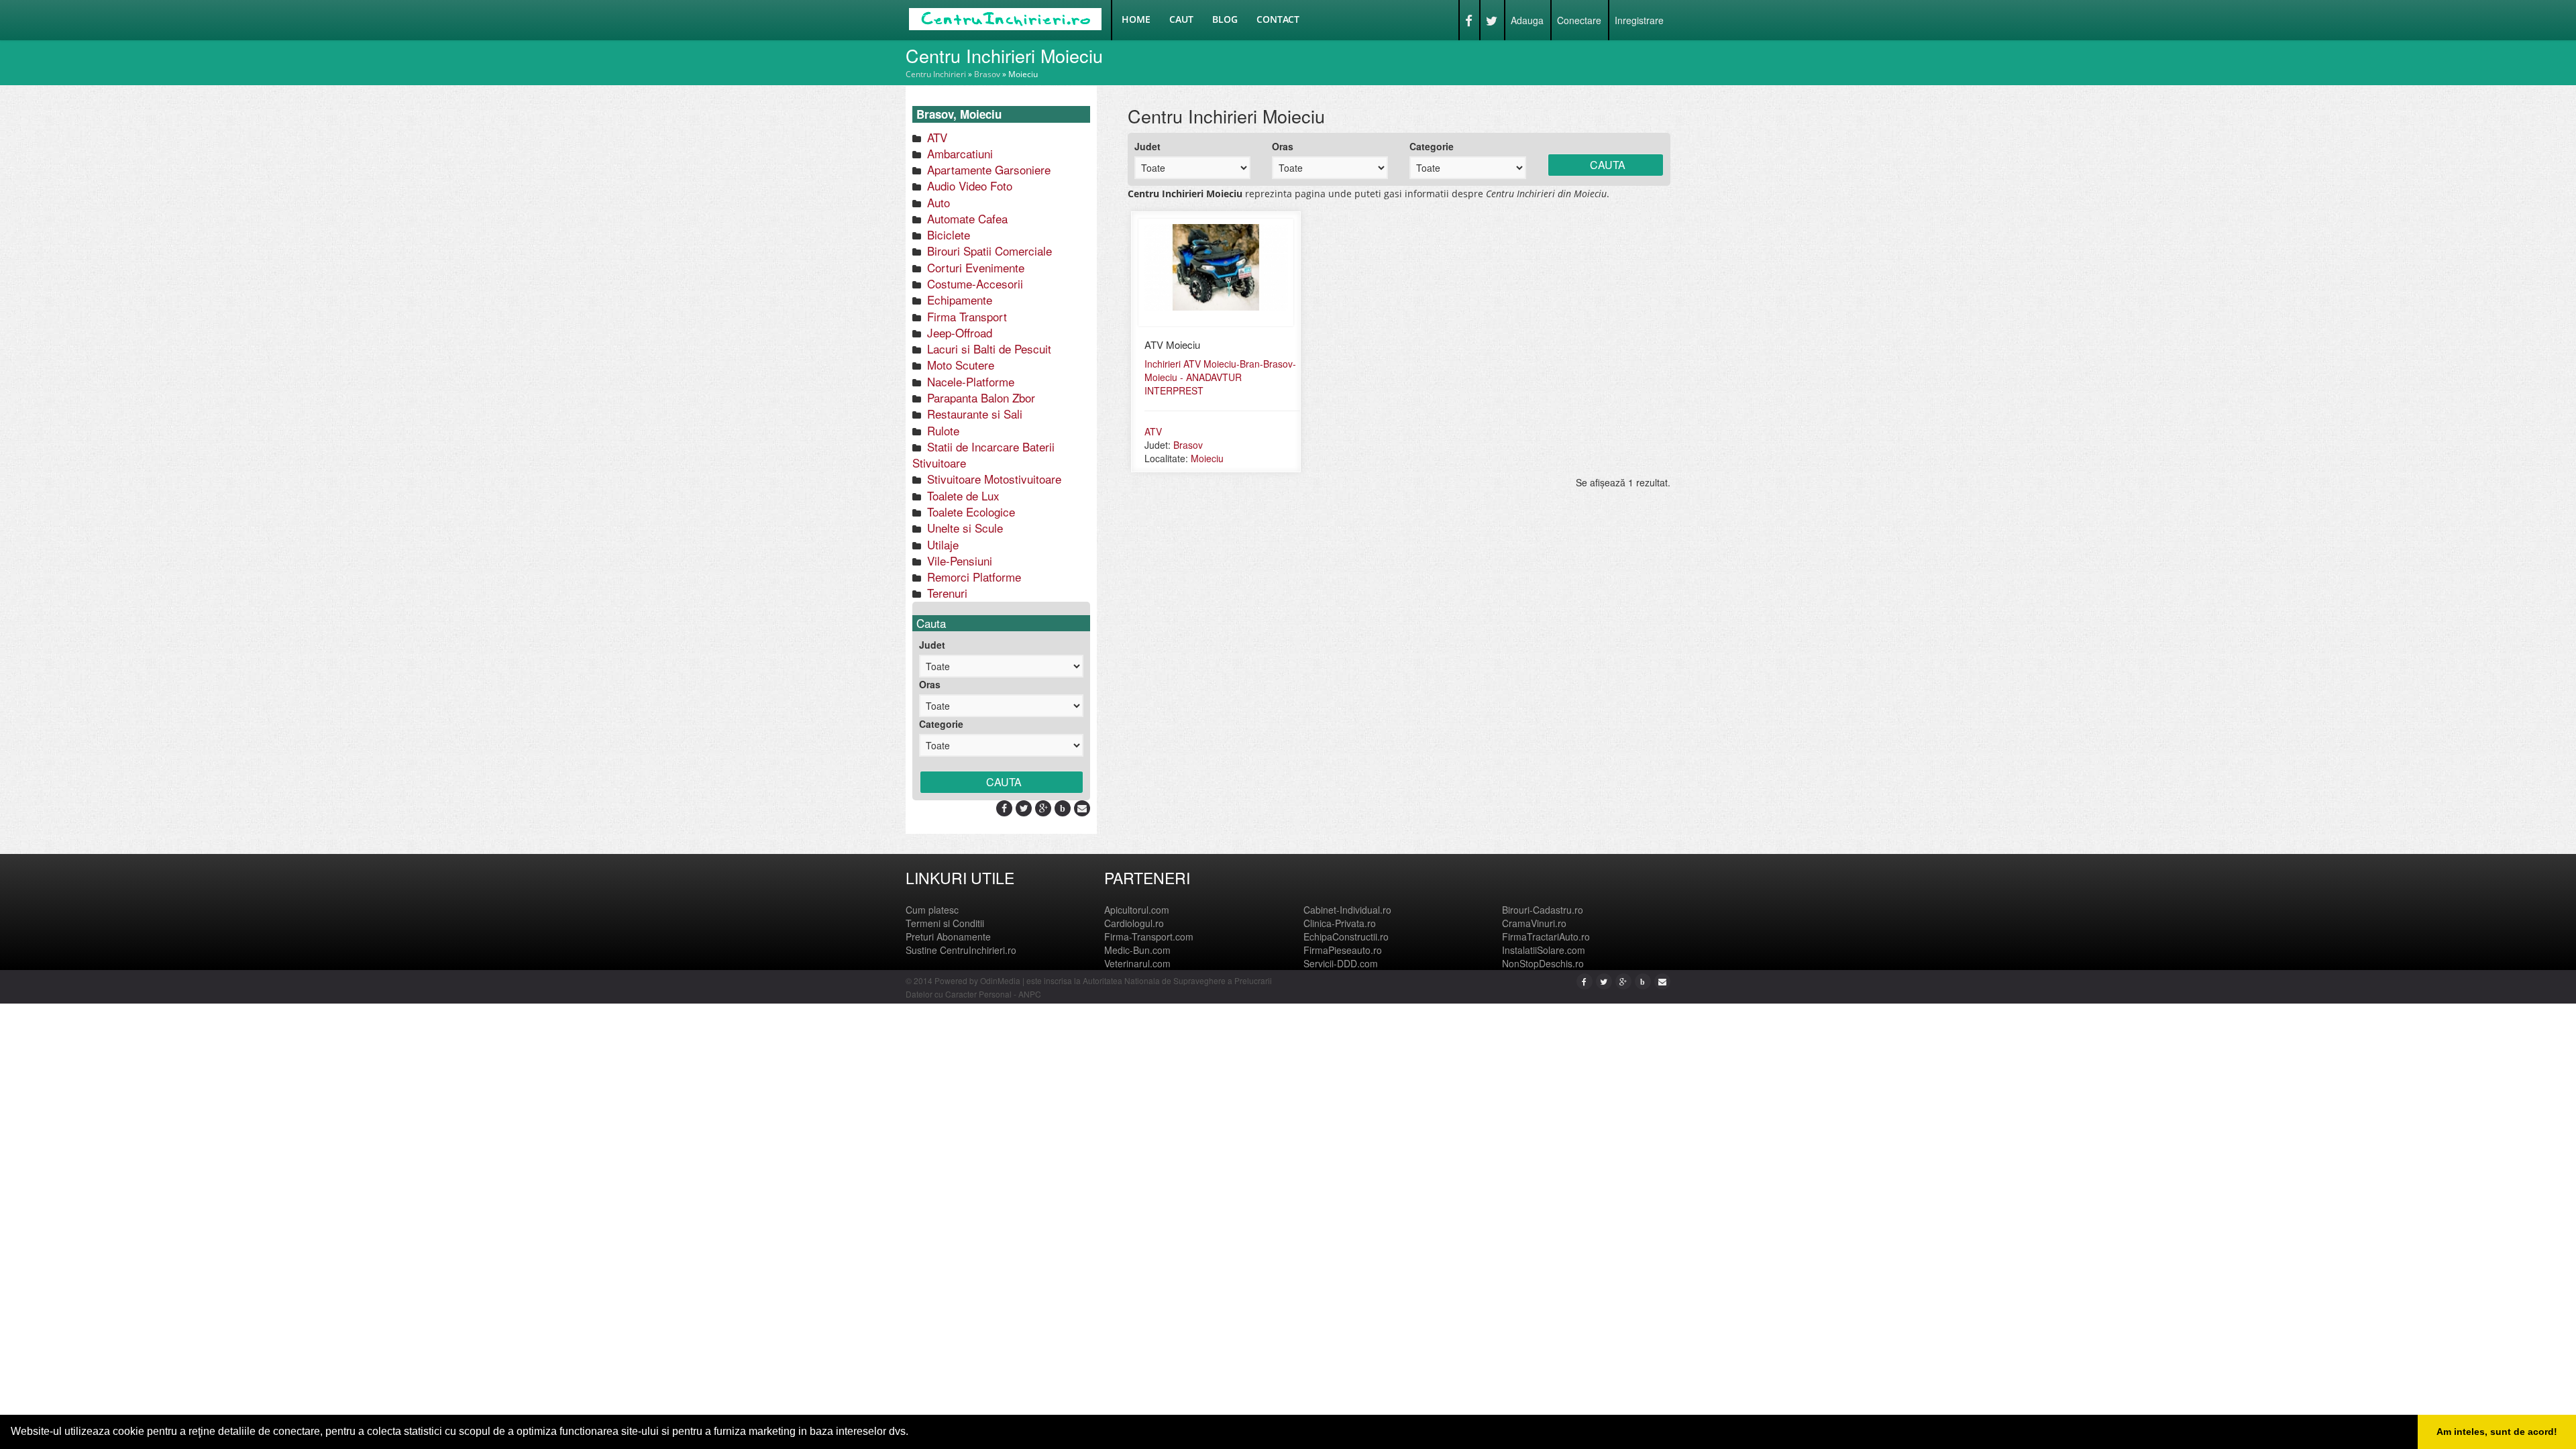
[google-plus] (1043, 808)
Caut (1181, 19)
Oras (930, 684)
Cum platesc (932, 910)
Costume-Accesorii (973, 283)
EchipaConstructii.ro (1346, 936)
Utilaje (941, 544)
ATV (935, 137)
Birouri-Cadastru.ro (1543, 910)
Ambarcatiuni (958, 153)
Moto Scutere (959, 365)
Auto (937, 202)
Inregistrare (1639, 20)
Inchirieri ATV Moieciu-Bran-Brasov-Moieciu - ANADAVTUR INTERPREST (1220, 377)
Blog (1225, 19)
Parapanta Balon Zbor (979, 397)
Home (1136, 19)
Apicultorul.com (1137, 910)
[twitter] (1024, 808)
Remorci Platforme (972, 577)
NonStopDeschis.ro (1543, 963)
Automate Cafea (966, 218)
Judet (932, 645)
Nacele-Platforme (969, 381)
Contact (1278, 19)
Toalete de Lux (962, 495)
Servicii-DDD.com (1341, 963)
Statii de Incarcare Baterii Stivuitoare (983, 454)
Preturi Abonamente (948, 936)
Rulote (942, 430)
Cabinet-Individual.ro (1347, 910)
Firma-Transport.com (1149, 936)
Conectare (1579, 20)
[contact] (1082, 808)
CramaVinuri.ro (1534, 923)
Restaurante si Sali (973, 414)
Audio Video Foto (968, 185)
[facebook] (1004, 808)
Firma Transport (965, 316)
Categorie (941, 724)
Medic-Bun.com (1137, 950)
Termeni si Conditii (945, 923)
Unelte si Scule (963, 528)
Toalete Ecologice (969, 512)
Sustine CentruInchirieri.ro (961, 950)
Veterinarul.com (1137, 963)
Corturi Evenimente (974, 267)
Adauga (1527, 20)
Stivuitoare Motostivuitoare (992, 479)
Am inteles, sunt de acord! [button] (2497, 1432)
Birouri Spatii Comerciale (988, 251)
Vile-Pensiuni (958, 560)
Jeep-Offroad (958, 332)
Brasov (987, 74)
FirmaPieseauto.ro (1343, 950)
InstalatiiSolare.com (1544, 950)
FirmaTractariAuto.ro (1546, 936)
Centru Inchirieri (936, 74)
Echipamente (958, 300)
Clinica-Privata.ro (1340, 923)
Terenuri (946, 593)
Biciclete (947, 234)
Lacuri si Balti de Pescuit (987, 348)
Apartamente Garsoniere (987, 169)
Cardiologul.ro (1134, 923)
